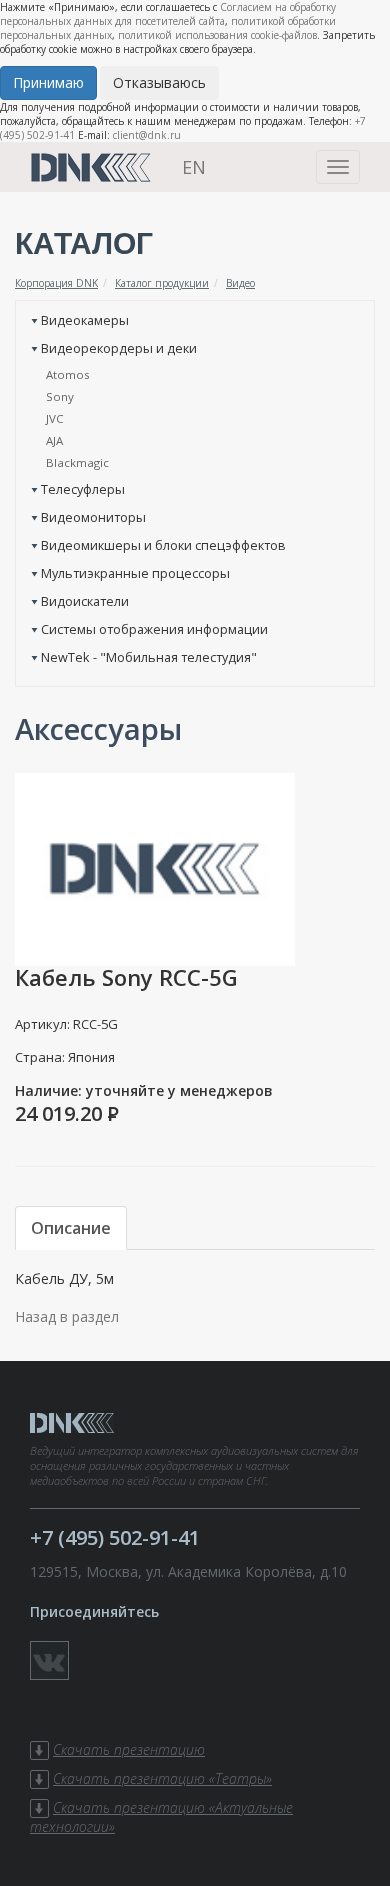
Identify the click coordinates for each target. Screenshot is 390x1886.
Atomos (68, 374)
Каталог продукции (162, 283)
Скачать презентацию (129, 1749)
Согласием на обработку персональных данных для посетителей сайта (168, 14)
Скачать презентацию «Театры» (162, 1778)
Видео (240, 283)
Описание (71, 1228)
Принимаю (48, 82)
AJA (54, 440)
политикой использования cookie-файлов (217, 35)
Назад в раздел (67, 1316)
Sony (60, 396)
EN (194, 167)
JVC (55, 418)
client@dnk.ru (147, 135)
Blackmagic (77, 462)
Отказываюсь (159, 82)
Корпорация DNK (56, 283)
